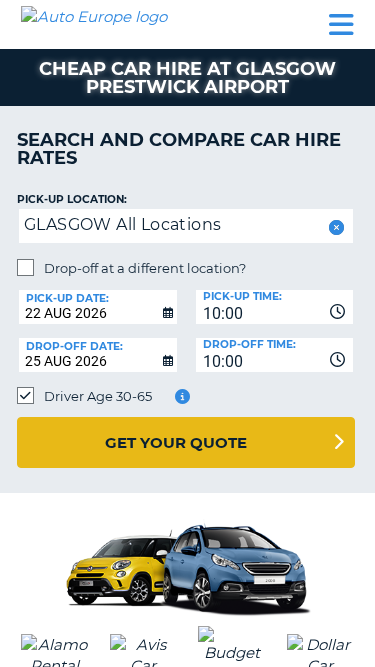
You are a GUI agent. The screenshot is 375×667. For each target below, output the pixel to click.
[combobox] (275, 307)
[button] (334, 227)
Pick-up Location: (72, 199)
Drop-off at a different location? (145, 268)
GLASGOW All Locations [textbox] (122, 224)
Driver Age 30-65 (98, 396)
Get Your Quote (176, 442)
